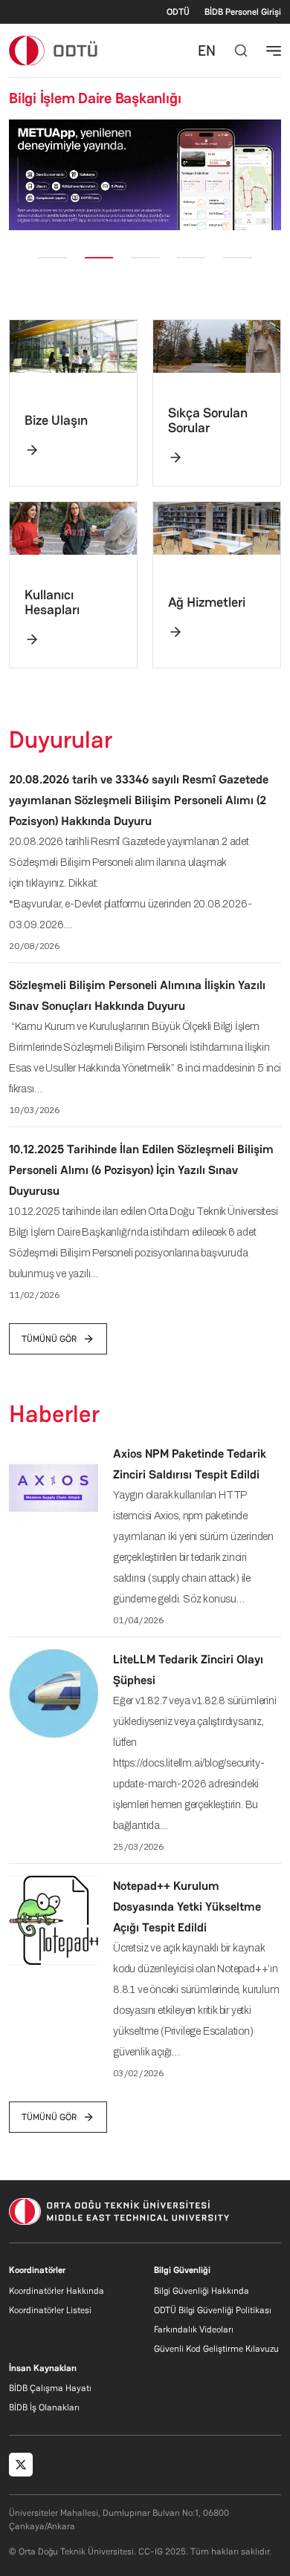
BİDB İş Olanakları (44, 2407)
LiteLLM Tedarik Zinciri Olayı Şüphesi (188, 1670)
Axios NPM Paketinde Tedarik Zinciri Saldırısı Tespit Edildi (190, 1464)
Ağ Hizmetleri (207, 602)
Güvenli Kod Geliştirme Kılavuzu (216, 2349)
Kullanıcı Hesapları (52, 602)
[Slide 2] (99, 258)
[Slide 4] (191, 258)
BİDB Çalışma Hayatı (50, 2388)
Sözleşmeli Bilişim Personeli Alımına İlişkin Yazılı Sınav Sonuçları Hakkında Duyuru (137, 995)
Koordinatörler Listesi (50, 2310)
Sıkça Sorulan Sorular (208, 420)
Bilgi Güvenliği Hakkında (202, 2291)
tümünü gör (49, 1339)
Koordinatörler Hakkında (57, 2291)
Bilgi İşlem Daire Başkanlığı (95, 98)
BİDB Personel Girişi (243, 12)
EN (207, 50)
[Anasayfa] (54, 50)
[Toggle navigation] (274, 50)
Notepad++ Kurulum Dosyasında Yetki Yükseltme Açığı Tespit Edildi (187, 1907)
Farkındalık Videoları (194, 2329)
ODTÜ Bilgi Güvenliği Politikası (213, 2310)
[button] (19, 175)
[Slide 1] (52, 258)
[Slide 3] (145, 258)
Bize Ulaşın (56, 420)
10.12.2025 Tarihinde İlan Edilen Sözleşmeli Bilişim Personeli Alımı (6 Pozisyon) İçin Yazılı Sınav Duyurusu (141, 1170)
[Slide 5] (237, 258)
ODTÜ (178, 12)
